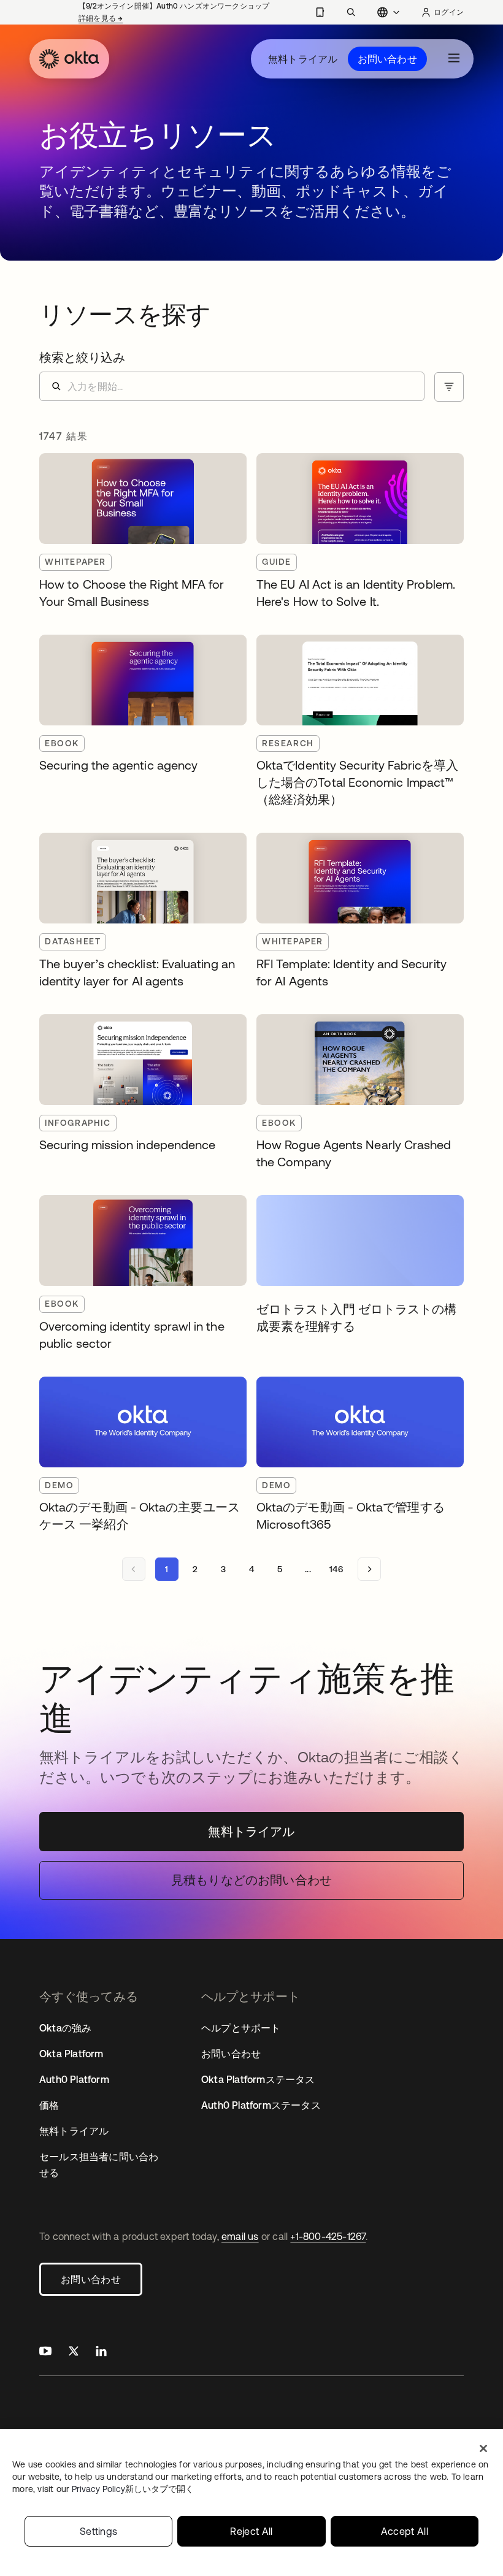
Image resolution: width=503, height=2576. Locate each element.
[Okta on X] (74, 2352)
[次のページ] (369, 1569)
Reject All (251, 2531)
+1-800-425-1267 (328, 2236)
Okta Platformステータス (258, 2079)
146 (336, 1569)
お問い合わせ (387, 59)
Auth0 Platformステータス (261, 2105)
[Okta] (69, 59)
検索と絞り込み (83, 357)
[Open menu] (454, 59)
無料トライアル (303, 59)
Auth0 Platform (74, 2079)
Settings (99, 2531)
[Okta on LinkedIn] (101, 2352)
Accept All (405, 2531)
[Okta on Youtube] (45, 2352)
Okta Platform (71, 2054)
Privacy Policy (133, 2489)
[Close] (483, 2448)
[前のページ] (134, 1569)
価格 (49, 2105)
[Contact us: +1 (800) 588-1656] (320, 12)
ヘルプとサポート (241, 2028)
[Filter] (449, 387)
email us (240, 2236)
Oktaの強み (65, 2028)
